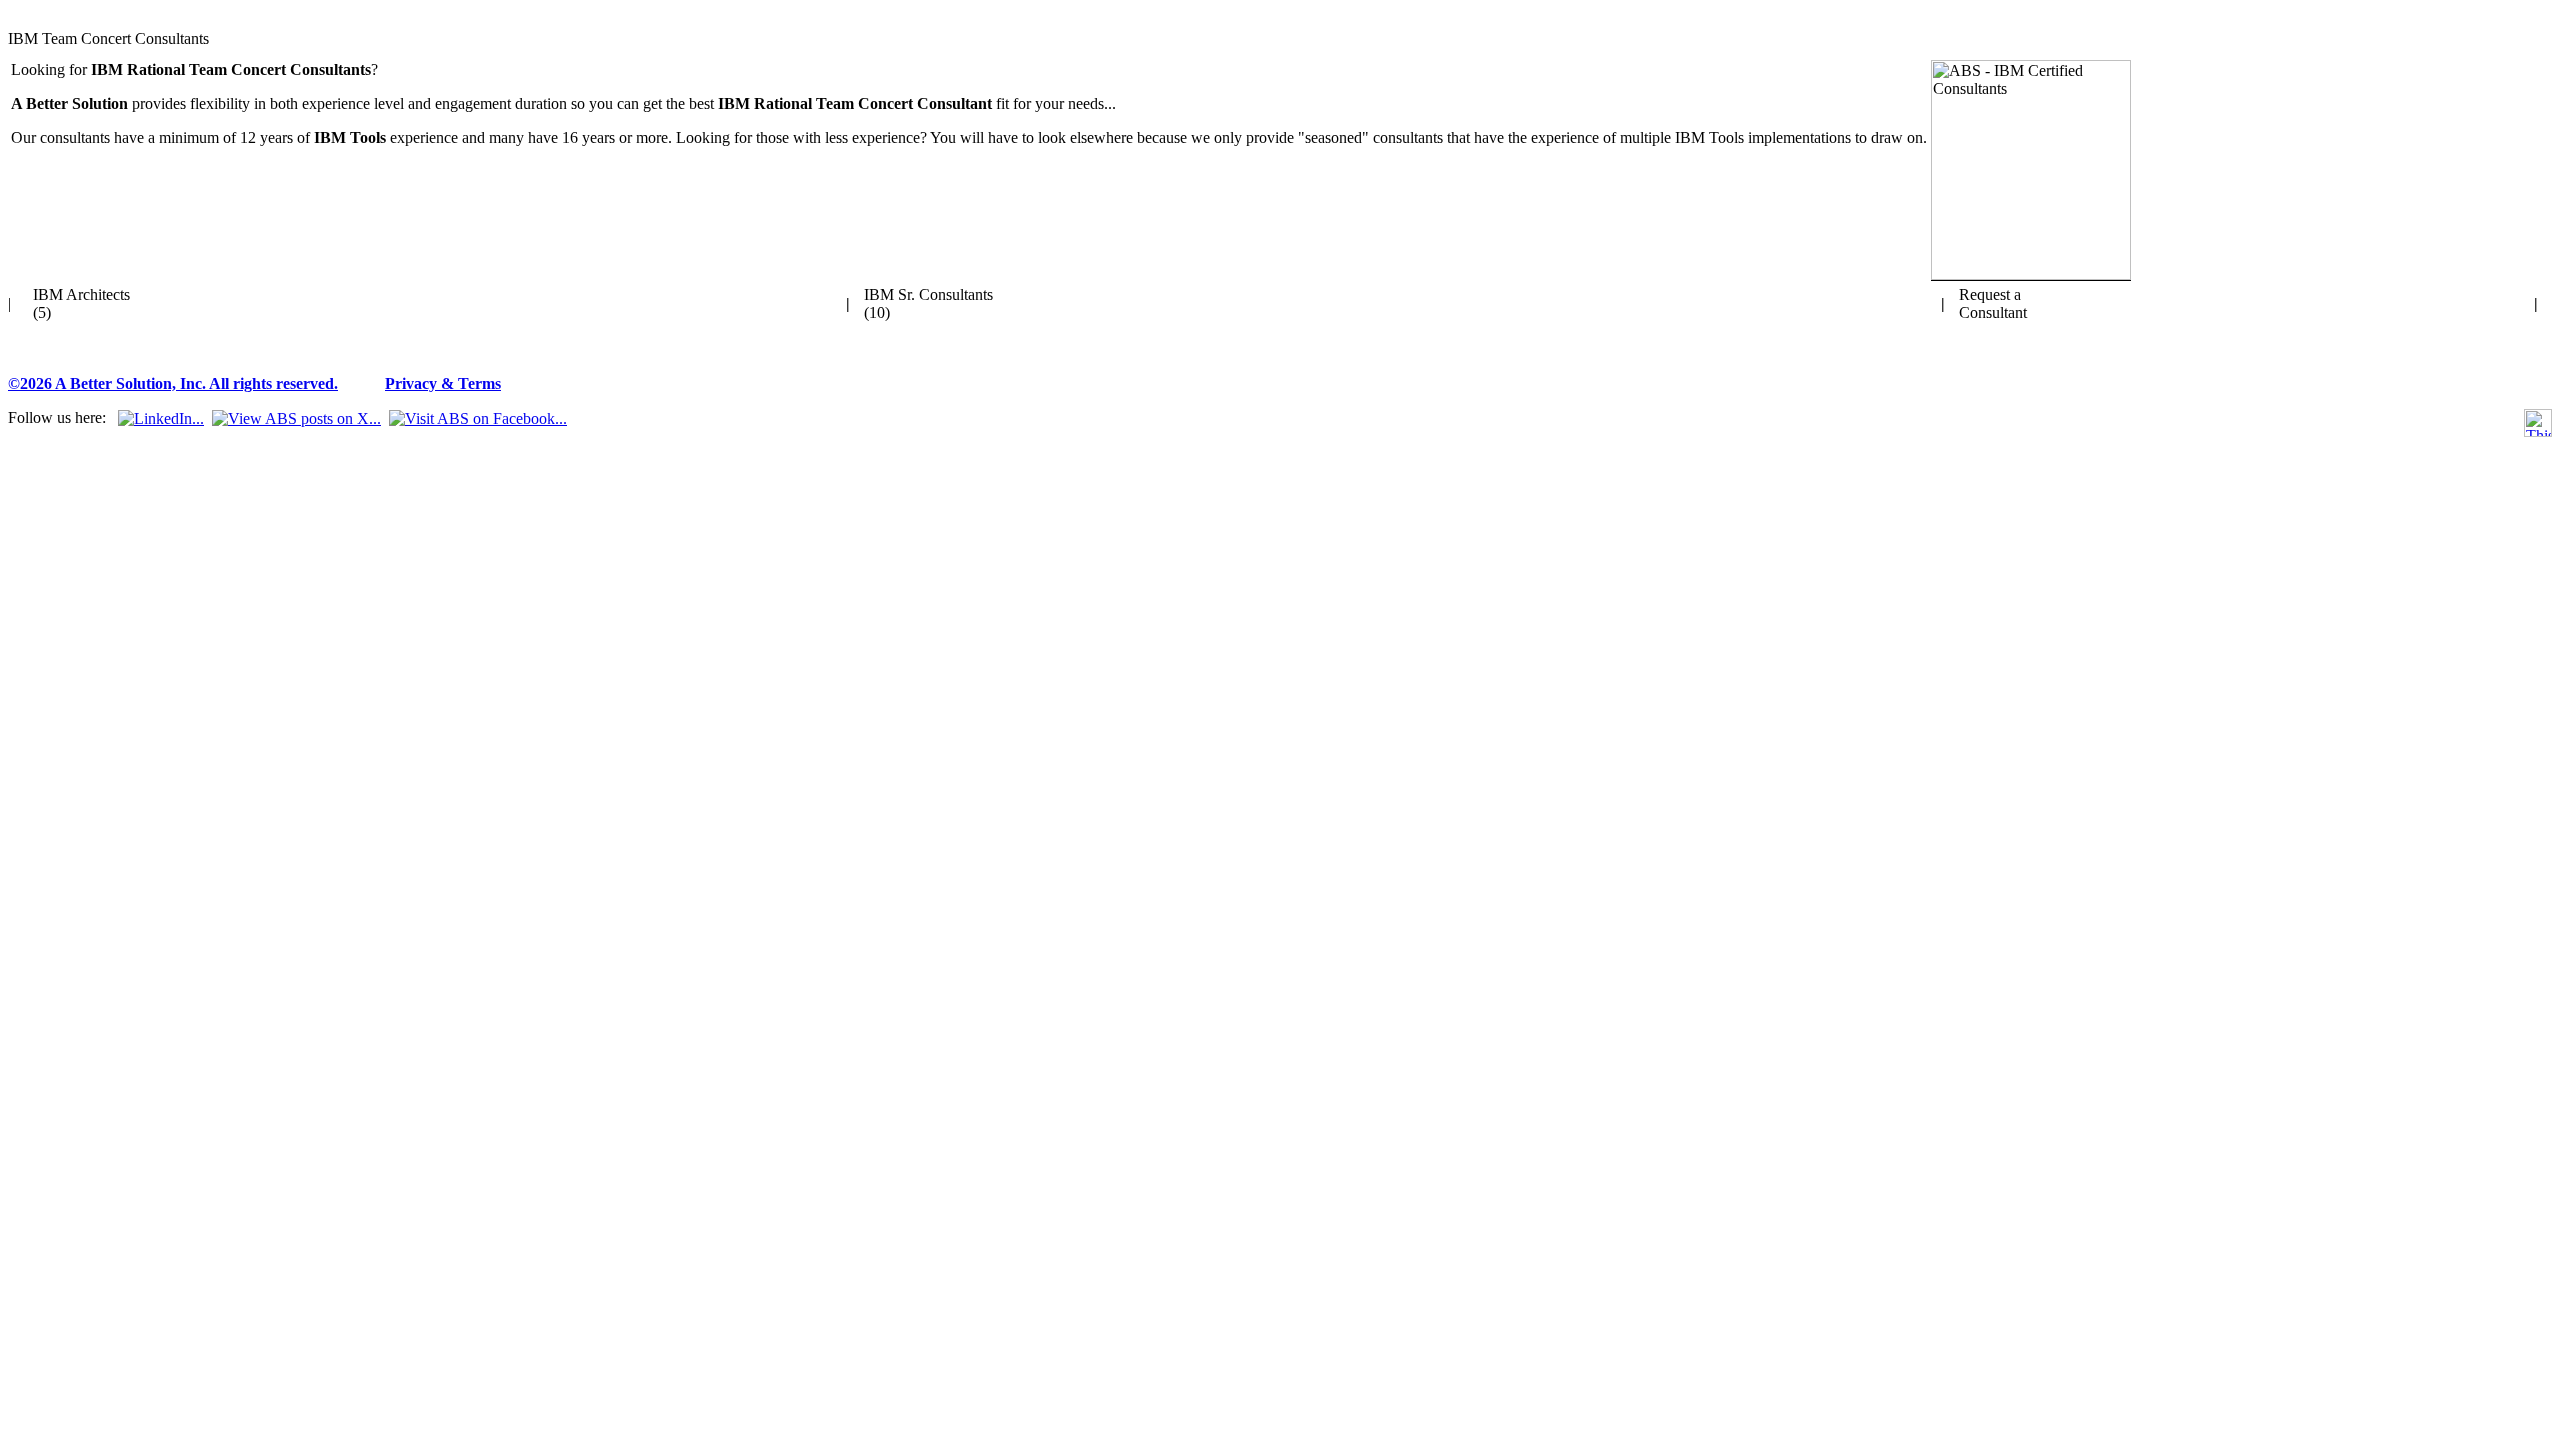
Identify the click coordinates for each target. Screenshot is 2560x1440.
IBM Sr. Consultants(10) (928, 303)
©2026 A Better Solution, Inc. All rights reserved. (173, 383)
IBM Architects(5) (81, 303)
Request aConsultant (1993, 303)
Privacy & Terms (443, 383)
